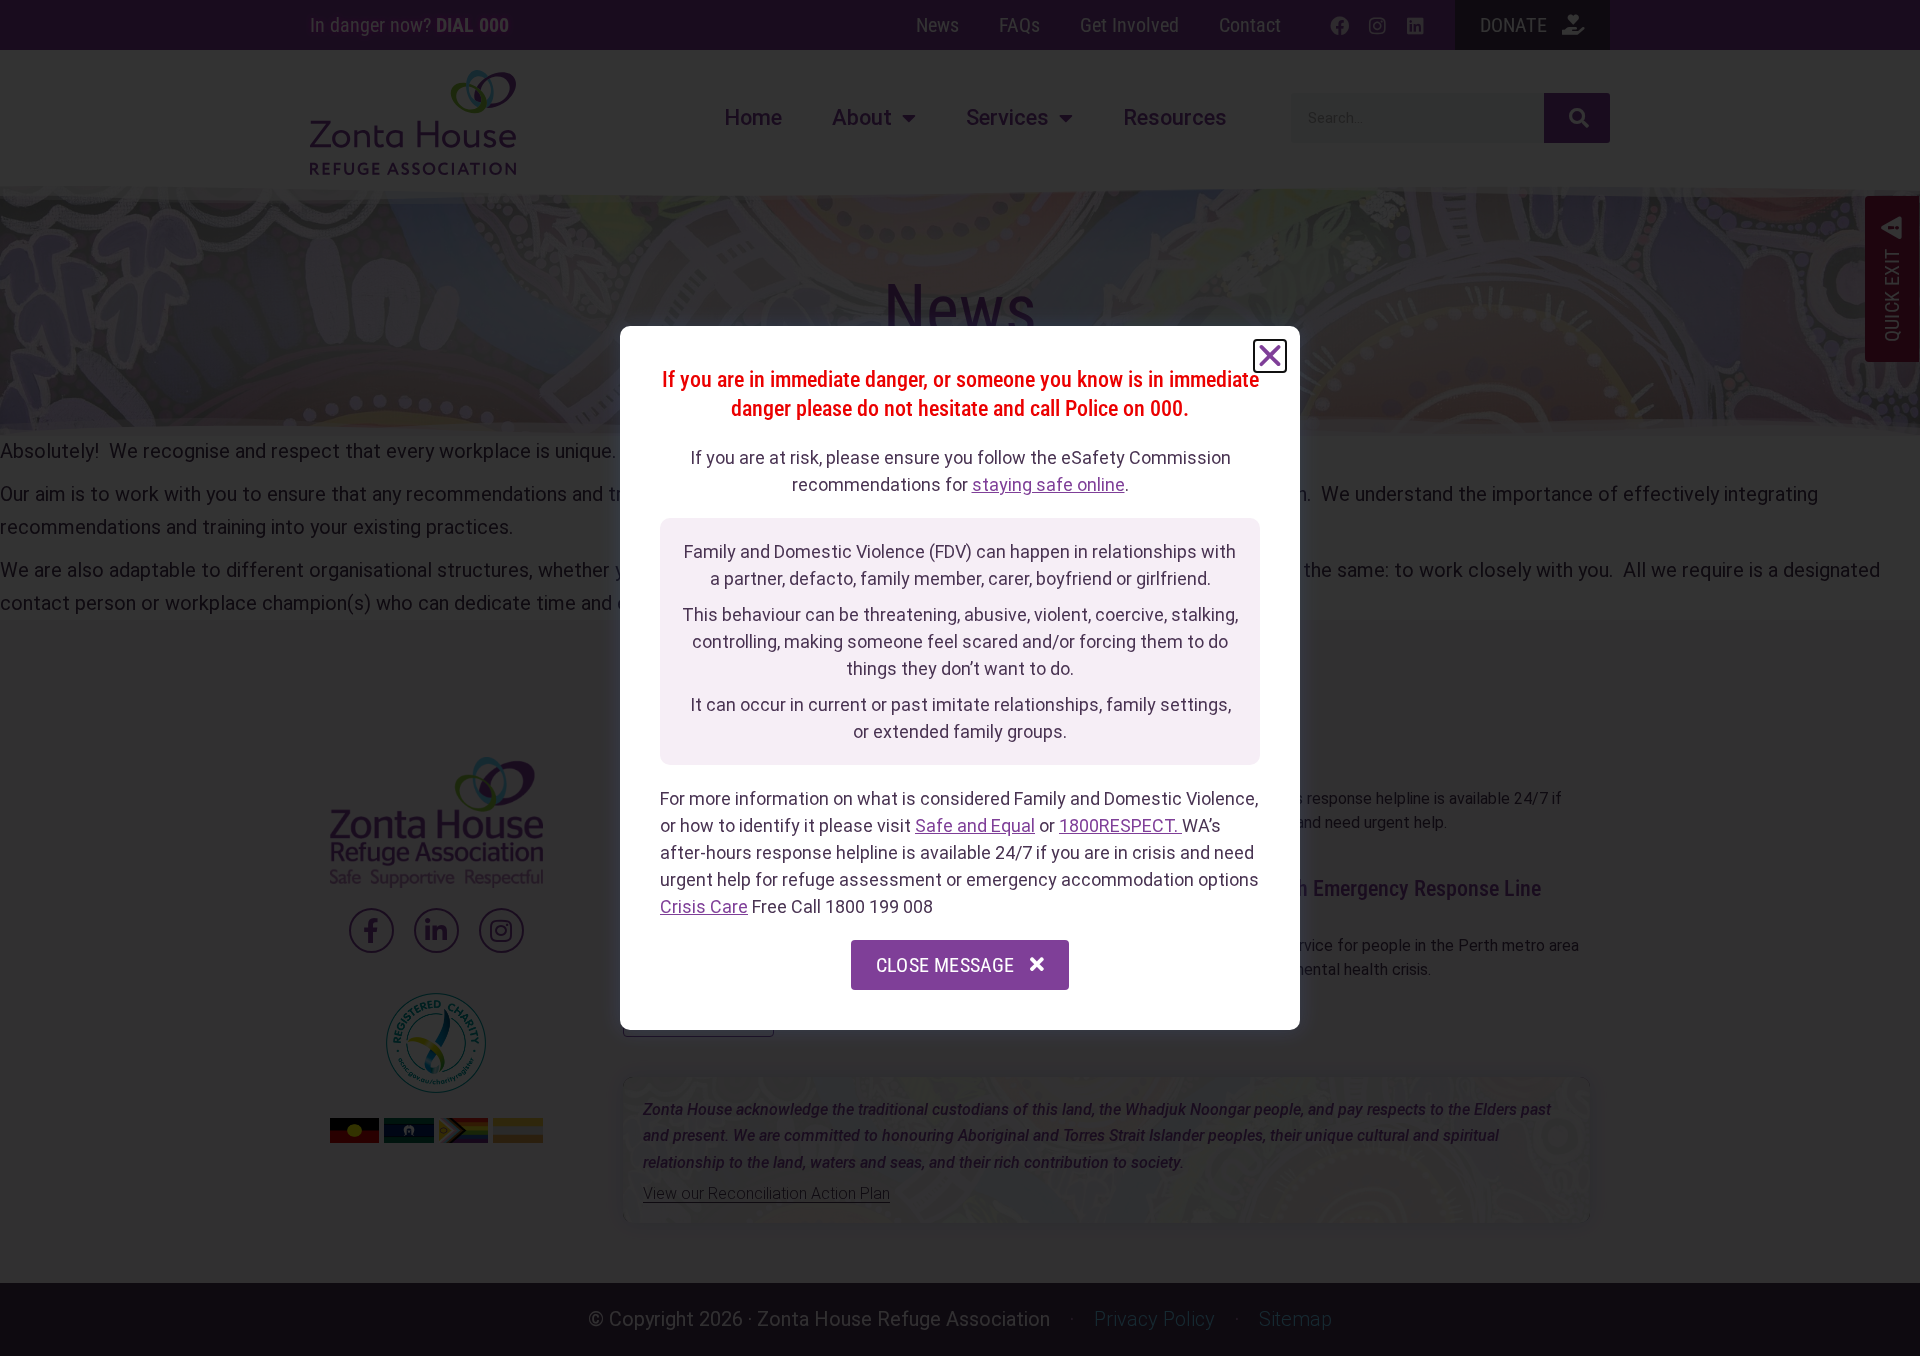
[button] (1270, 356)
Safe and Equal (975, 825)
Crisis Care (704, 906)
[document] (960, 678)
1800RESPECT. (1120, 825)
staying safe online (1048, 484)
